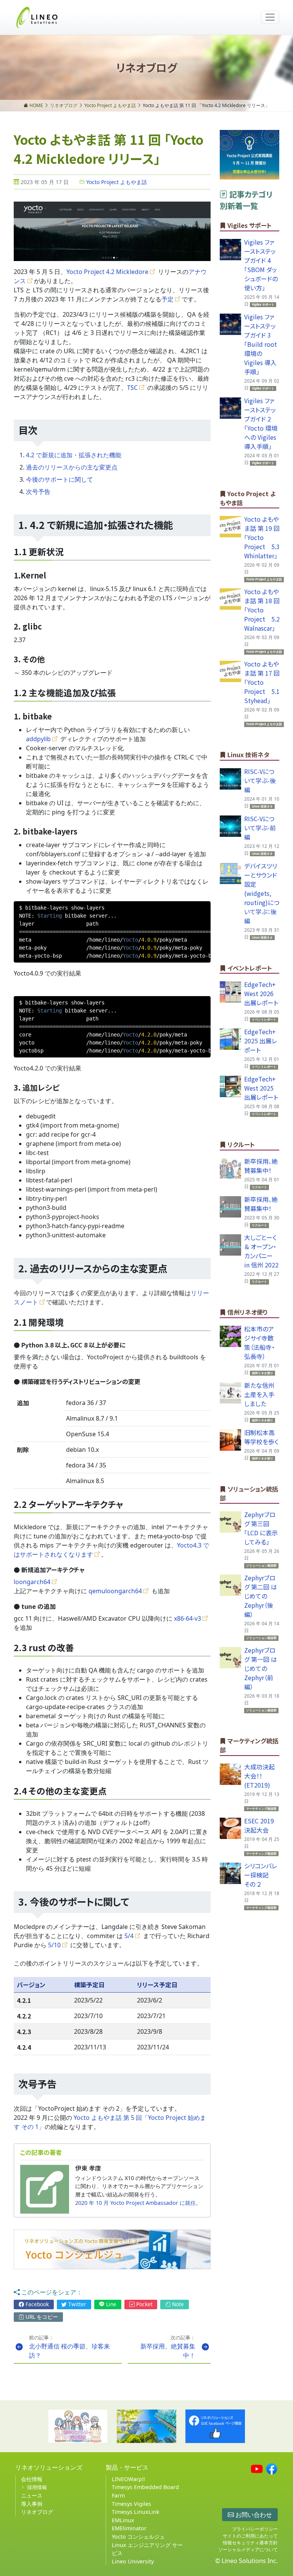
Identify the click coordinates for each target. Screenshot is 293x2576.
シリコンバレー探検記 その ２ (261, 1875)
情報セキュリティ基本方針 (250, 2543)
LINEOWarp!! (128, 2479)
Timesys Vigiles (131, 2504)
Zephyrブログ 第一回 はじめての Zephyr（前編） (261, 1668)
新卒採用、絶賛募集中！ (261, 1166)
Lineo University (133, 2561)
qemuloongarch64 (115, 1591)
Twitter (76, 2304)
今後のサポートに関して (60, 479)
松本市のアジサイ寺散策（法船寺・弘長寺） (259, 1342)
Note (177, 2304)
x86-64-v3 (188, 1618)
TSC (132, 388)
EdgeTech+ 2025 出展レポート (261, 1041)
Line (110, 2304)
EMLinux (123, 2520)
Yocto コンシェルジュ (138, 2537)
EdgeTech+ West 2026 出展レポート (261, 993)
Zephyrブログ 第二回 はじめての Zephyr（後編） (261, 1596)
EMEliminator (129, 2528)
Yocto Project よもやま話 (116, 182)
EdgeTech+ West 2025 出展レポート (261, 1088)
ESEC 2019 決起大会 (259, 1825)
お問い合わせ (253, 2515)
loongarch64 (32, 1582)
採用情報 (37, 2487)
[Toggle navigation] (270, 17)
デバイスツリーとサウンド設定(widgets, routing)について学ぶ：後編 (262, 893)
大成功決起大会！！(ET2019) (259, 1776)
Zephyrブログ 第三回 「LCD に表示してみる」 (261, 1528)
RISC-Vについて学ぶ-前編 (260, 828)
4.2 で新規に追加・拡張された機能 (74, 455)
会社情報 (32, 2479)
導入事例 (32, 2504)
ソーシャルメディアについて (248, 2550)
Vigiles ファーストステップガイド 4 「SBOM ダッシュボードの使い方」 (261, 265)
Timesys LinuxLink (136, 2512)
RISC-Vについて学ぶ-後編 (260, 780)
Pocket (144, 2304)
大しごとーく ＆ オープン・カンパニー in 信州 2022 (261, 1251)
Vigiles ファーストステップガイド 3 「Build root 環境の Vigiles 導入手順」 (261, 344)
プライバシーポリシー (255, 2529)
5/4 (129, 1936)
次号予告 (38, 492)
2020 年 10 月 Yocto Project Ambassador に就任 (135, 2203)
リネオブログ (37, 2512)
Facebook (36, 2304)
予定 (167, 299)
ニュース (32, 2495)
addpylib (38, 739)
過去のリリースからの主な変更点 (72, 467)
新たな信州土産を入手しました (259, 1394)
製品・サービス (127, 2467)
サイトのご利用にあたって (250, 2536)
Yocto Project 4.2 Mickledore (107, 272)
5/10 (54, 1945)
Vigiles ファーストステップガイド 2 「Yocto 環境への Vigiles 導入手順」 (261, 423)
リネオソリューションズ (49, 2467)
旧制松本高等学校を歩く (261, 1437)
